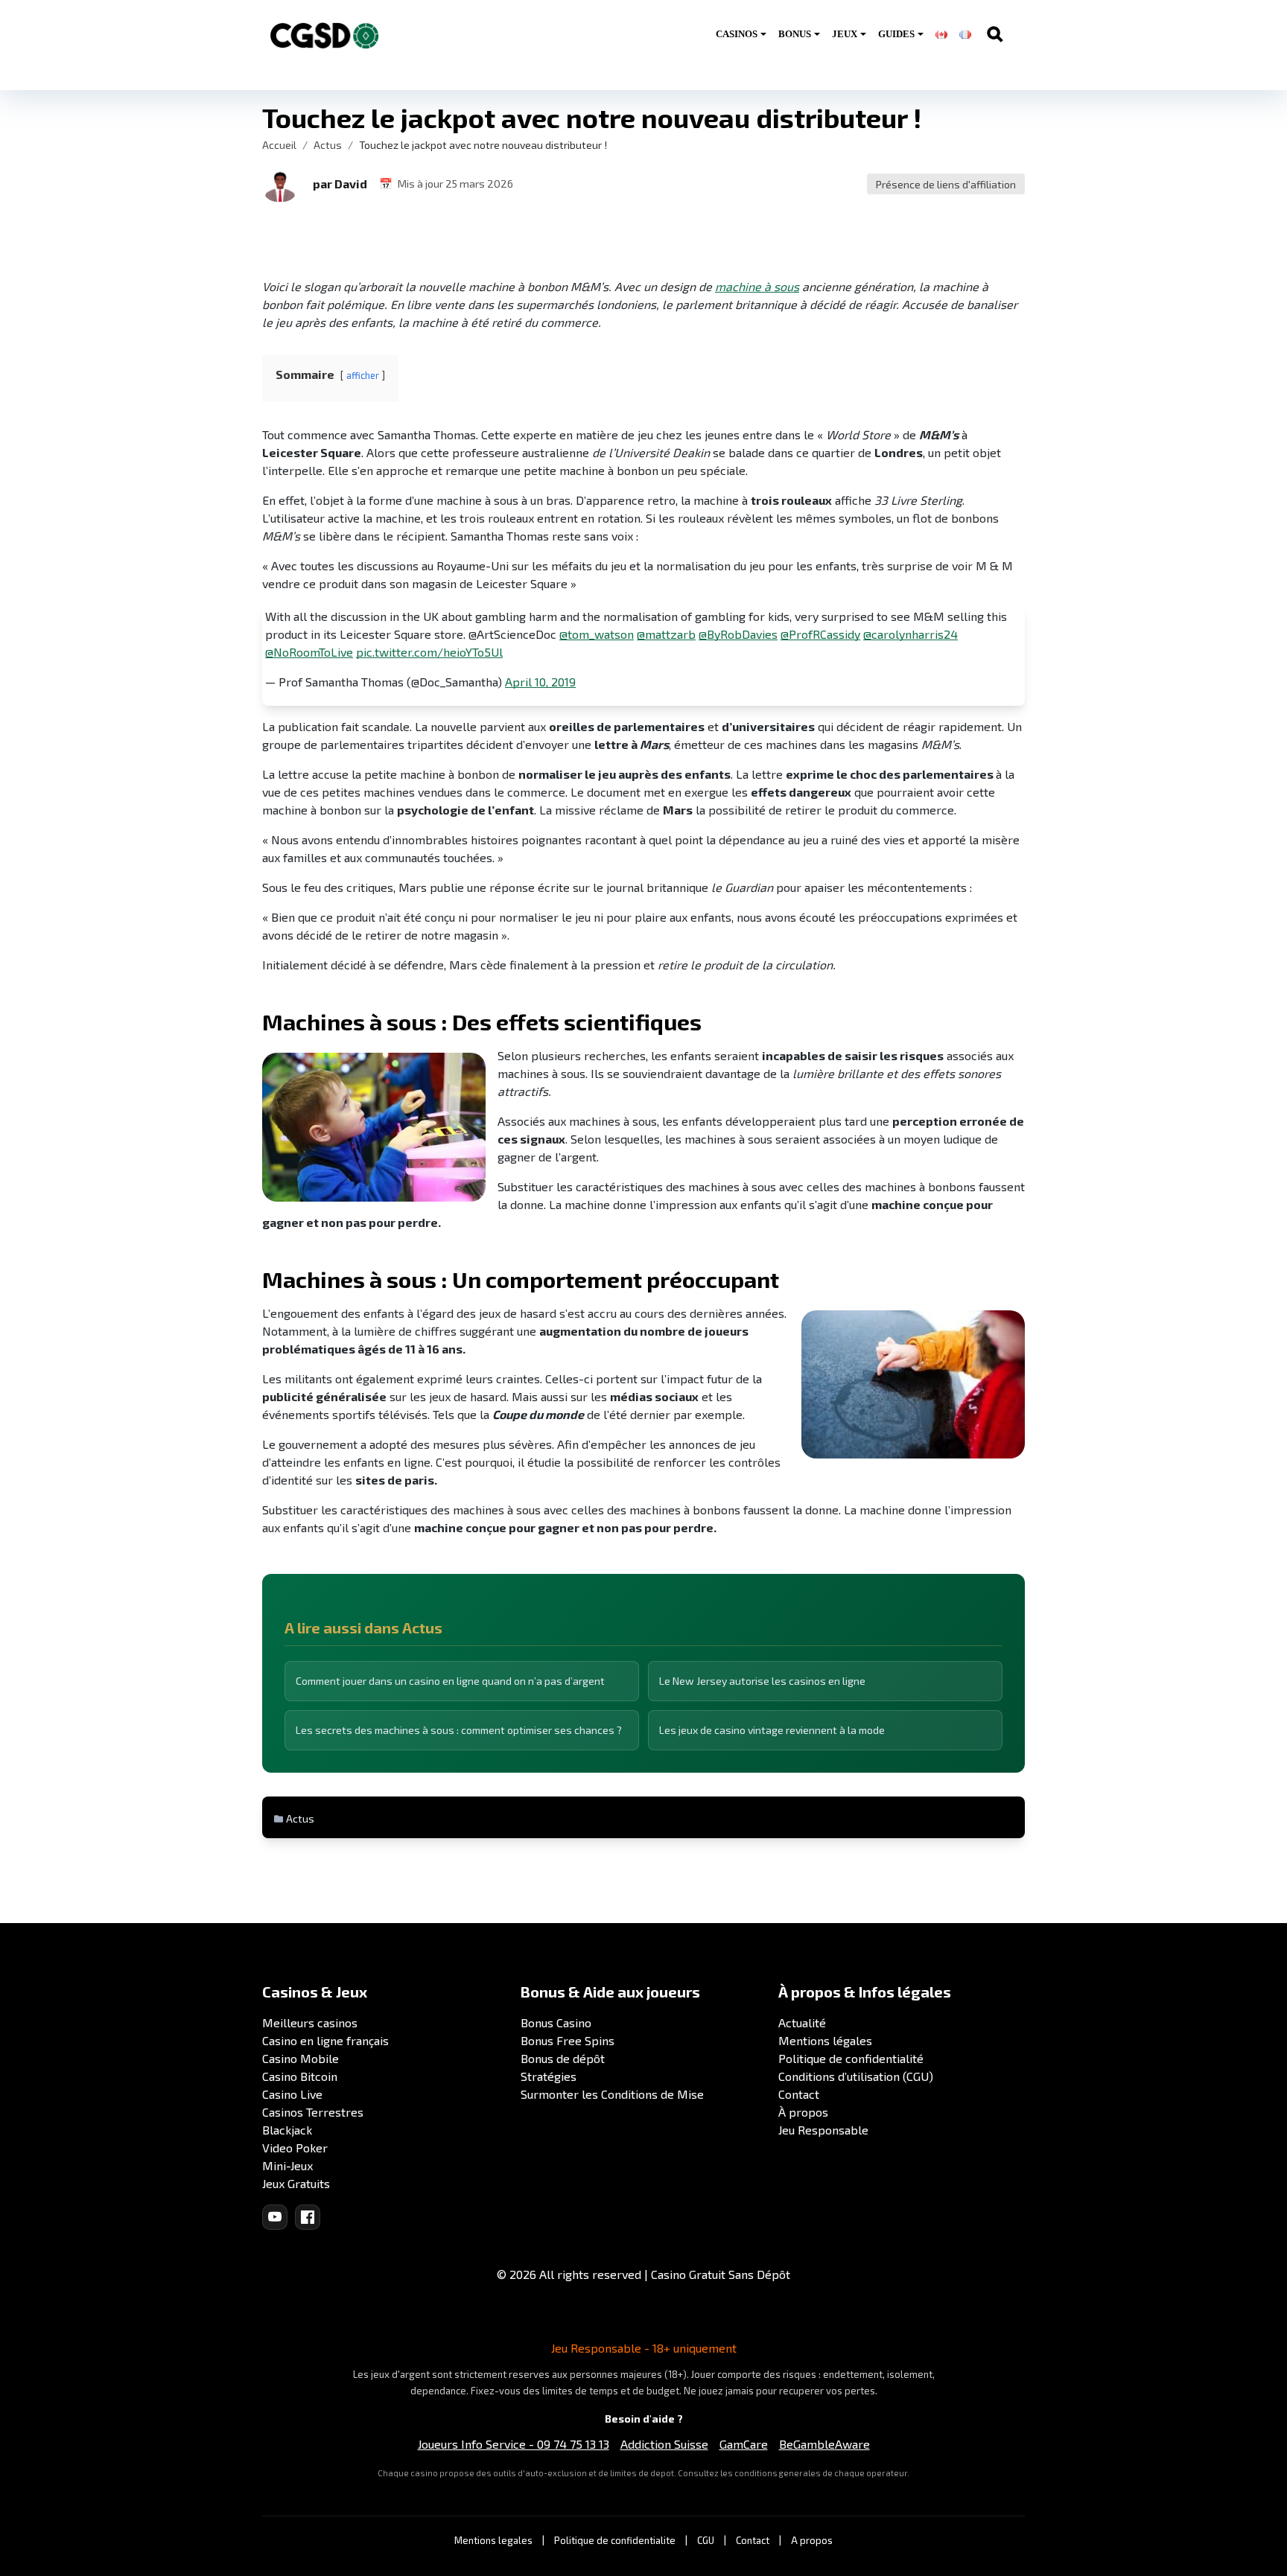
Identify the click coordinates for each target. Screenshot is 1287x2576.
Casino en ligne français (325, 2040)
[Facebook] (308, 2217)
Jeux (845, 34)
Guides (896, 34)
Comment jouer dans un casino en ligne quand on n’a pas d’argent (450, 1681)
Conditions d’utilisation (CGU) (856, 2076)
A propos (812, 2540)
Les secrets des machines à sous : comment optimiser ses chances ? (459, 1730)
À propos (803, 2112)
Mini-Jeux (287, 2165)
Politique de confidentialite (615, 2540)
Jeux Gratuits (296, 2183)
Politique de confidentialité (851, 2058)
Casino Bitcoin (300, 2076)
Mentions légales (825, 2040)
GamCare (744, 2444)
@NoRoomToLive (309, 652)
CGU (706, 2540)
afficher (363, 375)
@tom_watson (597, 634)
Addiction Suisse (664, 2444)
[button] (280, 184)
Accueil (279, 145)
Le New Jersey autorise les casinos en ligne (762, 1681)
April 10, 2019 (540, 682)
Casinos (737, 34)
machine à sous (757, 286)
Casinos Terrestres (313, 2112)
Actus (328, 145)
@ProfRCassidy (820, 634)
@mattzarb (666, 634)
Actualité (802, 2022)
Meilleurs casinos (310, 2022)
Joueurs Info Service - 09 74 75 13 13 (514, 2444)
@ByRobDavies (738, 634)
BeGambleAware (824, 2444)
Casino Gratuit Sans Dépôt (721, 2274)
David (351, 184)
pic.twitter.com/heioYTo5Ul (429, 652)
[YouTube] (275, 2217)
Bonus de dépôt (563, 2058)
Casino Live (292, 2094)
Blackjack (287, 2130)
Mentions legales (493, 2540)
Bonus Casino (556, 2022)
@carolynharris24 (911, 634)
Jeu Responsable (823, 2130)
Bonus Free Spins (568, 2040)
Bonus (795, 34)
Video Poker (295, 2148)
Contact (799, 2094)
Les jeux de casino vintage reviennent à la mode (772, 1730)
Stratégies (549, 2076)
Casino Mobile (301, 2058)
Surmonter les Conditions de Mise (612, 2094)
